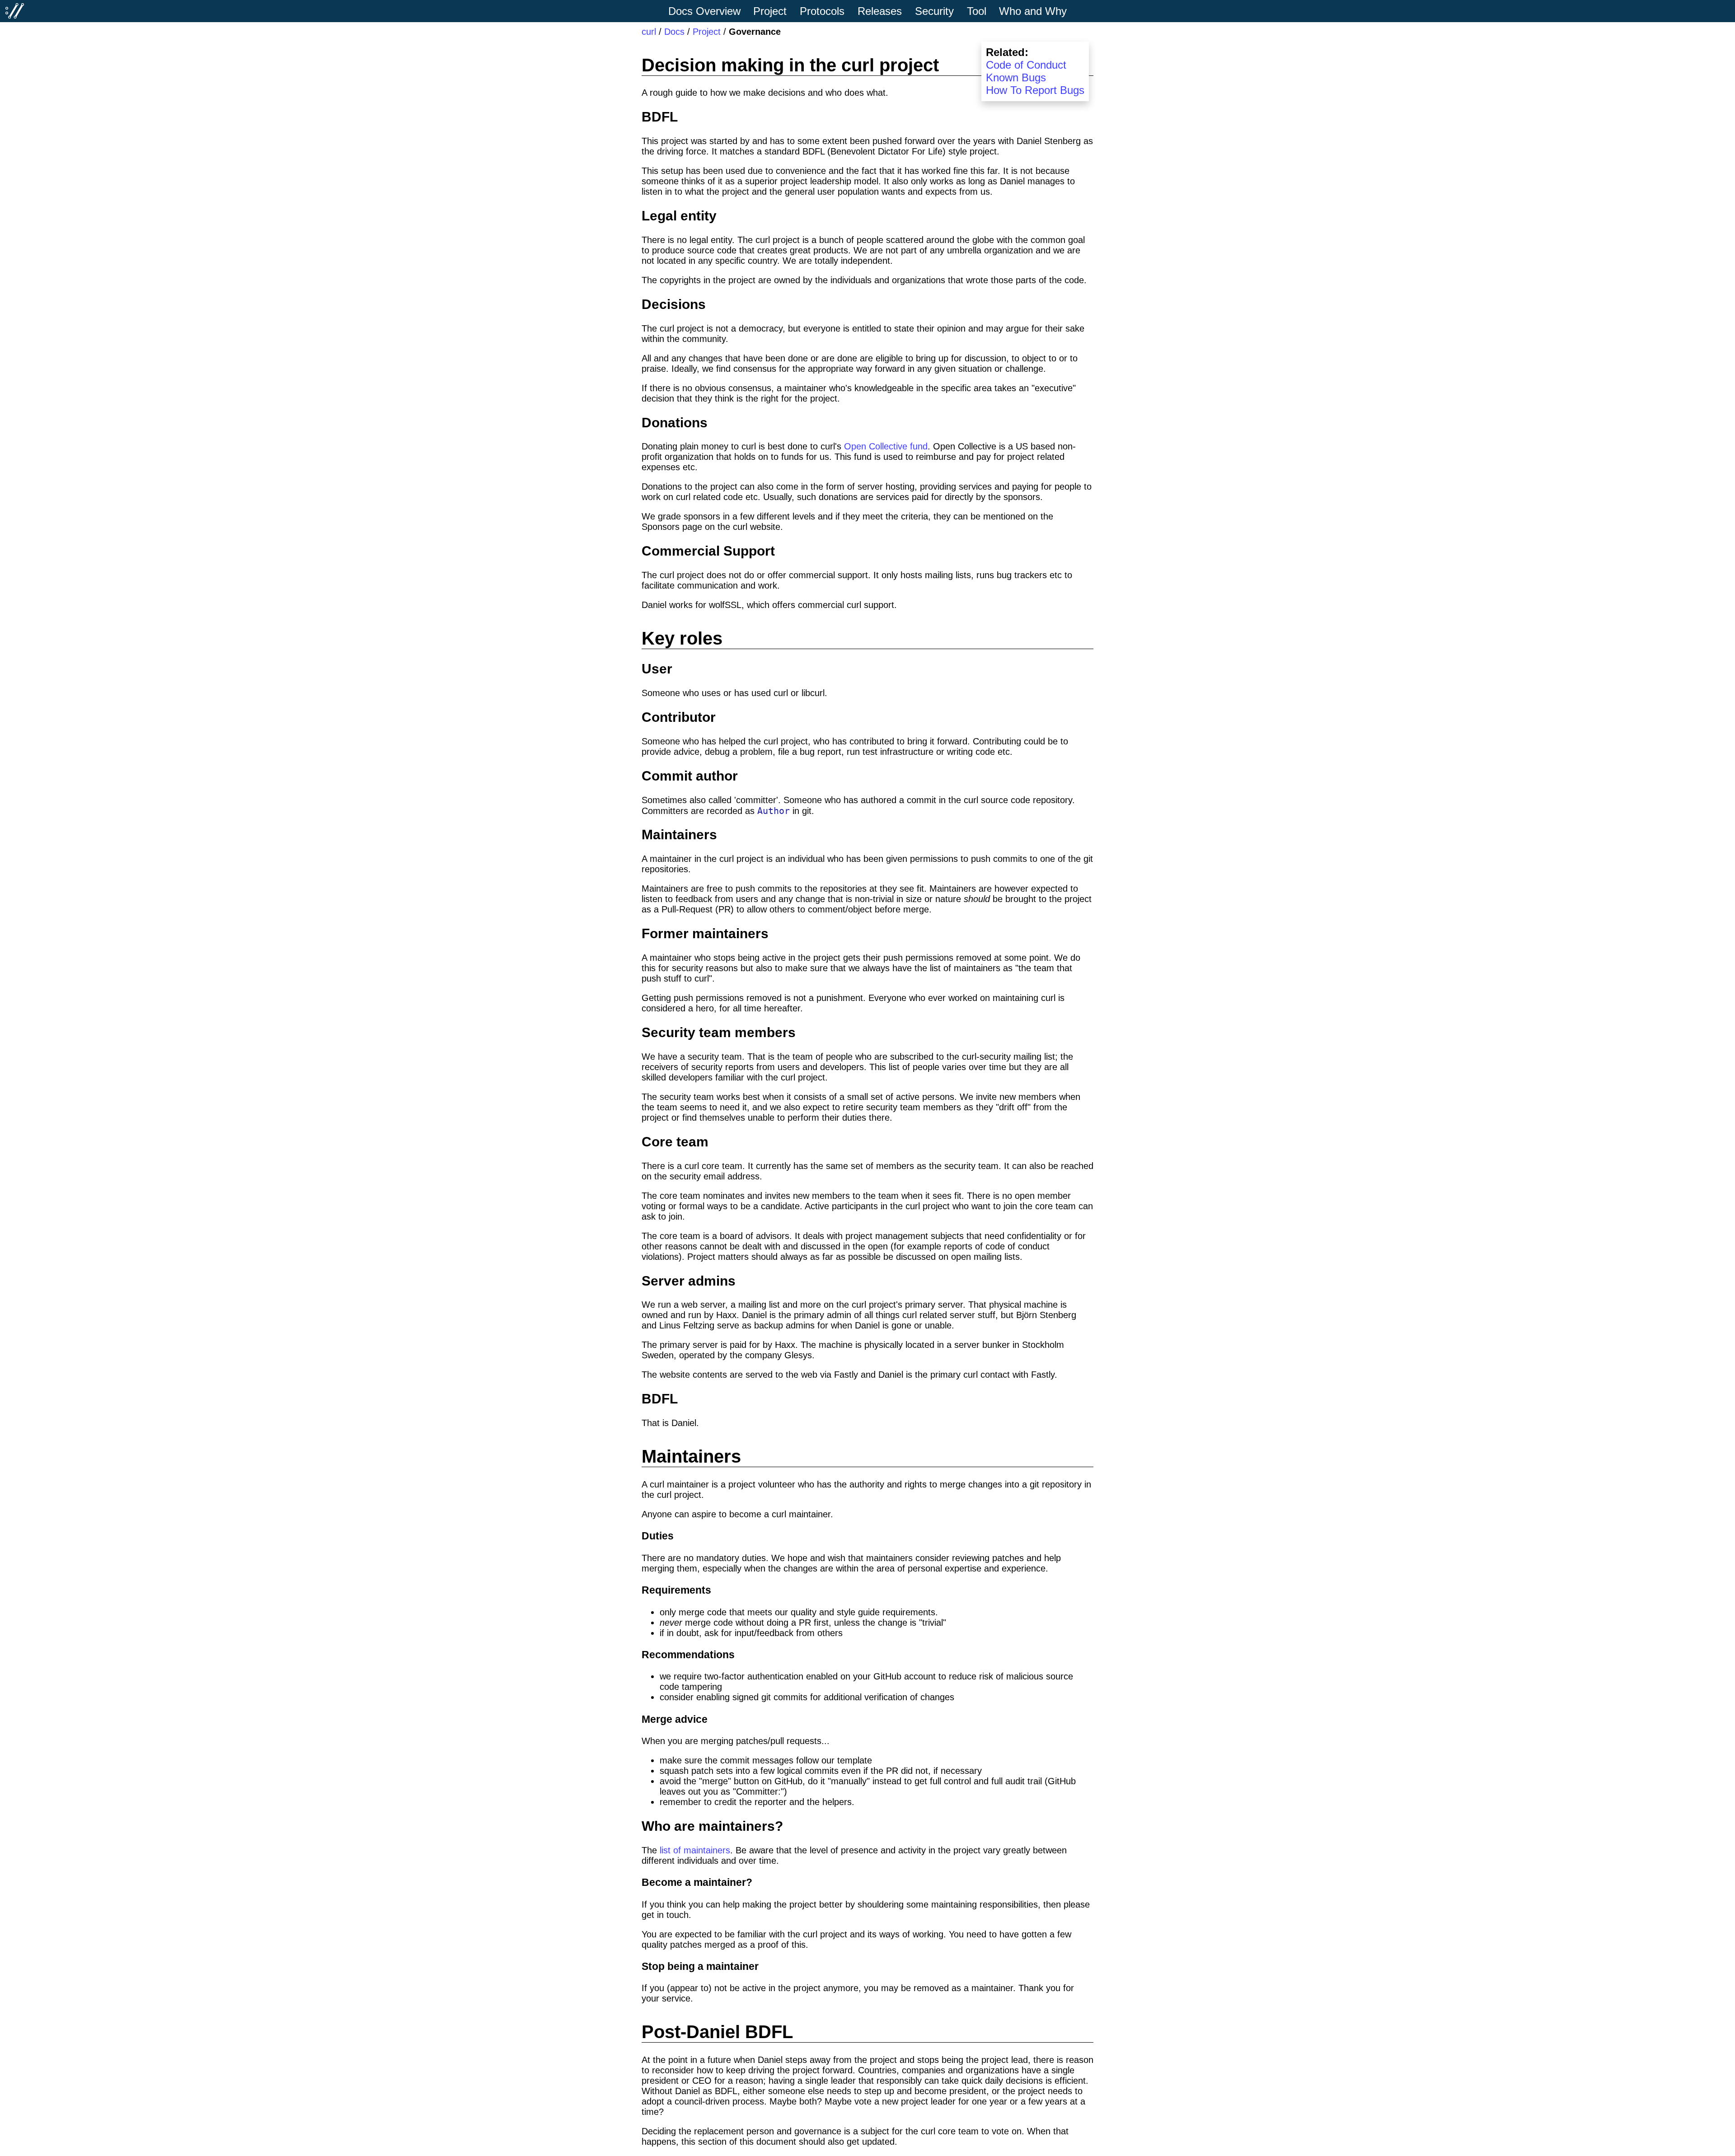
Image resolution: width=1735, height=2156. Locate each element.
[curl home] (15, 11)
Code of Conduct (1026, 65)
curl (649, 32)
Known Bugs (1016, 77)
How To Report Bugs (1035, 90)
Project (707, 32)
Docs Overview (704, 11)
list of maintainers (695, 1850)
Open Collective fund (886, 446)
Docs (674, 32)
